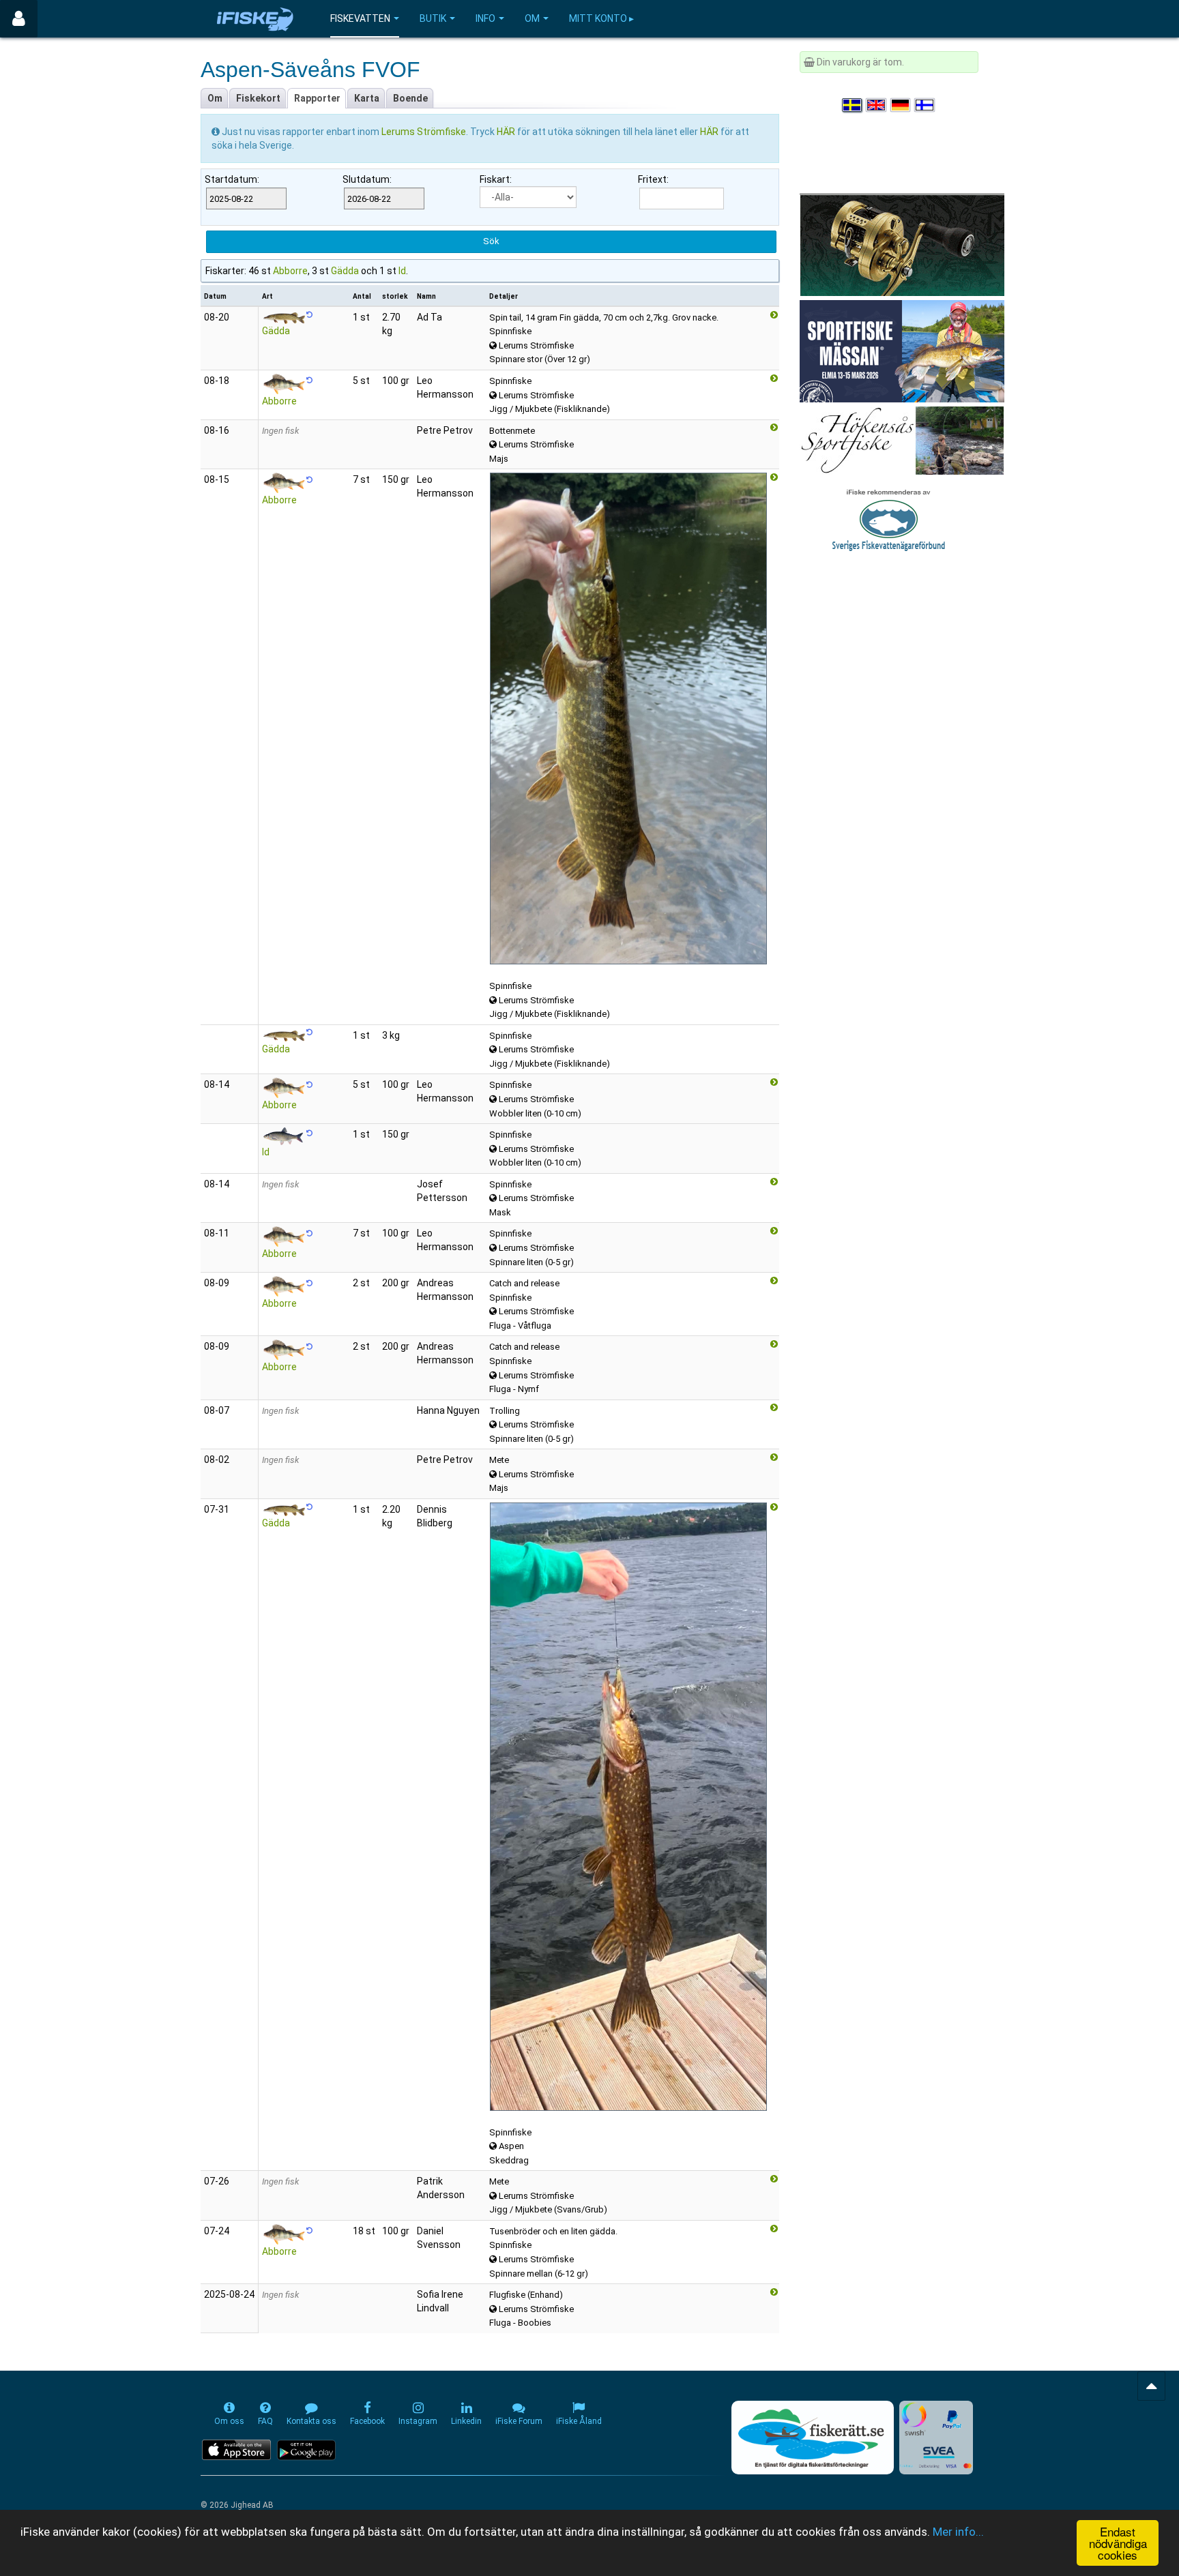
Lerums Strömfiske (424, 132)
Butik (433, 18)
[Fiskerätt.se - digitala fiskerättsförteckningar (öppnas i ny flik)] (813, 2438)
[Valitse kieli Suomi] (925, 105)
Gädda (345, 271)
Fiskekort (258, 98)
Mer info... (958, 2532)
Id (402, 271)
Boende (410, 98)
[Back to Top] (1151, 2386)
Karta (367, 98)
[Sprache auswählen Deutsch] (901, 105)
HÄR (507, 132)
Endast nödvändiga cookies (1118, 2543)
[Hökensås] (902, 440)
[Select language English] (877, 105)
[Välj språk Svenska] (853, 105)
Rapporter (317, 98)
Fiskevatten (360, 18)
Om (532, 18)
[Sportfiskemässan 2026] (902, 351)
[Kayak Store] (902, 244)
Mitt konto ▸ (601, 18)
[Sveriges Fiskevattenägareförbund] (889, 518)
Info (485, 18)
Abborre (290, 271)
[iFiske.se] (255, 19)
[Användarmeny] (19, 19)
